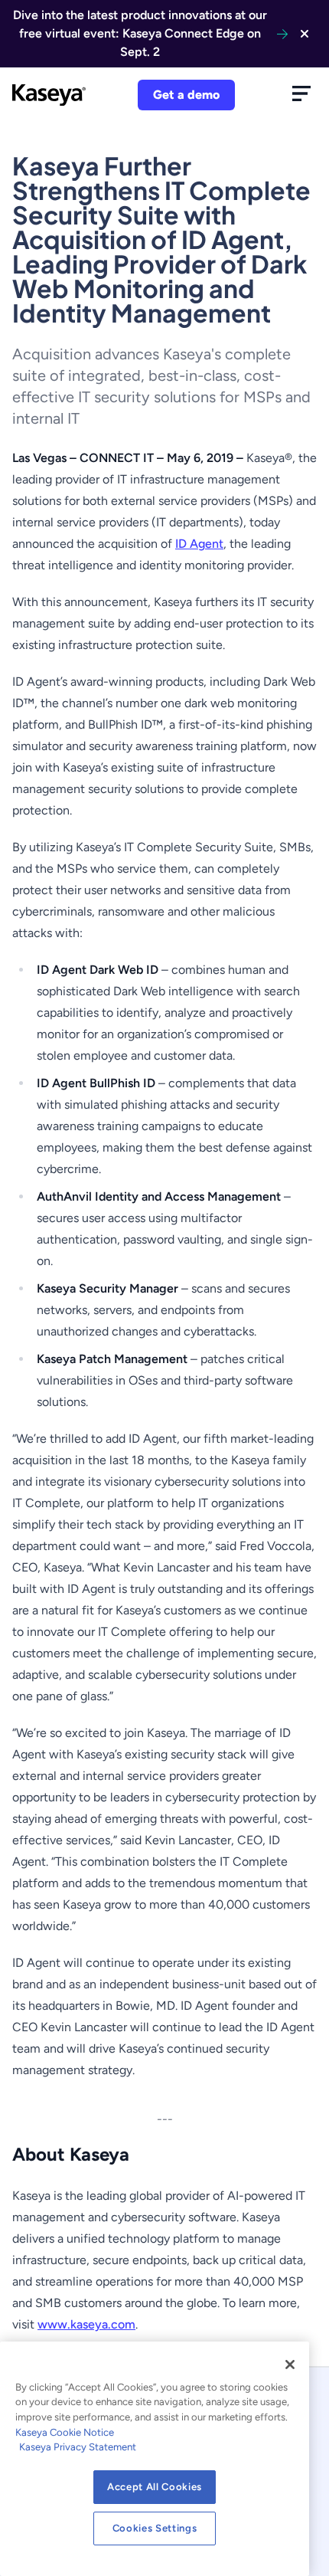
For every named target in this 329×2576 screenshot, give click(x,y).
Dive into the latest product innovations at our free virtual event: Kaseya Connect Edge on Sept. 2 (140, 33)
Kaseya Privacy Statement (78, 2447)
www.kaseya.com (86, 2324)
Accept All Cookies (155, 2487)
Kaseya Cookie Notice (65, 2432)
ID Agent (199, 544)
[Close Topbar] (305, 34)
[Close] (290, 2365)
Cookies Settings (155, 2528)
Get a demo (186, 95)
